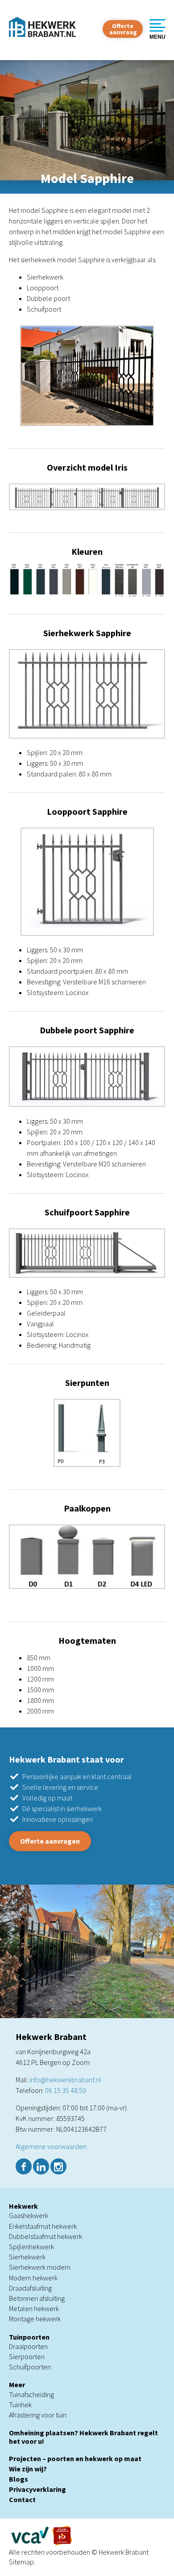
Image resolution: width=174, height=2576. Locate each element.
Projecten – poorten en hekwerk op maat (75, 2458)
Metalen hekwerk (34, 2308)
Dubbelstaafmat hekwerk (46, 2236)
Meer (17, 2385)
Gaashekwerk (29, 2215)
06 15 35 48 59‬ (66, 2090)
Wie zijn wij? (28, 2469)
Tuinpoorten (29, 2337)
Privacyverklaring (37, 2489)
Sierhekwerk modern (40, 2267)
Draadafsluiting (30, 2288)
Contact (22, 2499)
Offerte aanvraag (123, 29)
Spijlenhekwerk (31, 2247)
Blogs (19, 2479)
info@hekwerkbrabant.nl (65, 2080)
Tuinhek (20, 2405)
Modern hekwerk (33, 2278)
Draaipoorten (28, 2346)
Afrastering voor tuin (38, 2415)
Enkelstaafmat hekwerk (43, 2226)
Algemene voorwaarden (51, 2146)
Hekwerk (23, 2206)
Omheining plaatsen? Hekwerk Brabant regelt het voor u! (83, 2437)
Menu (157, 37)
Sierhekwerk (27, 2257)
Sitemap (21, 2562)
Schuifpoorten (30, 2367)
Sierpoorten (27, 2357)
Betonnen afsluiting (37, 2298)
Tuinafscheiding (31, 2394)
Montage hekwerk (35, 2319)
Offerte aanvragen (50, 1841)
